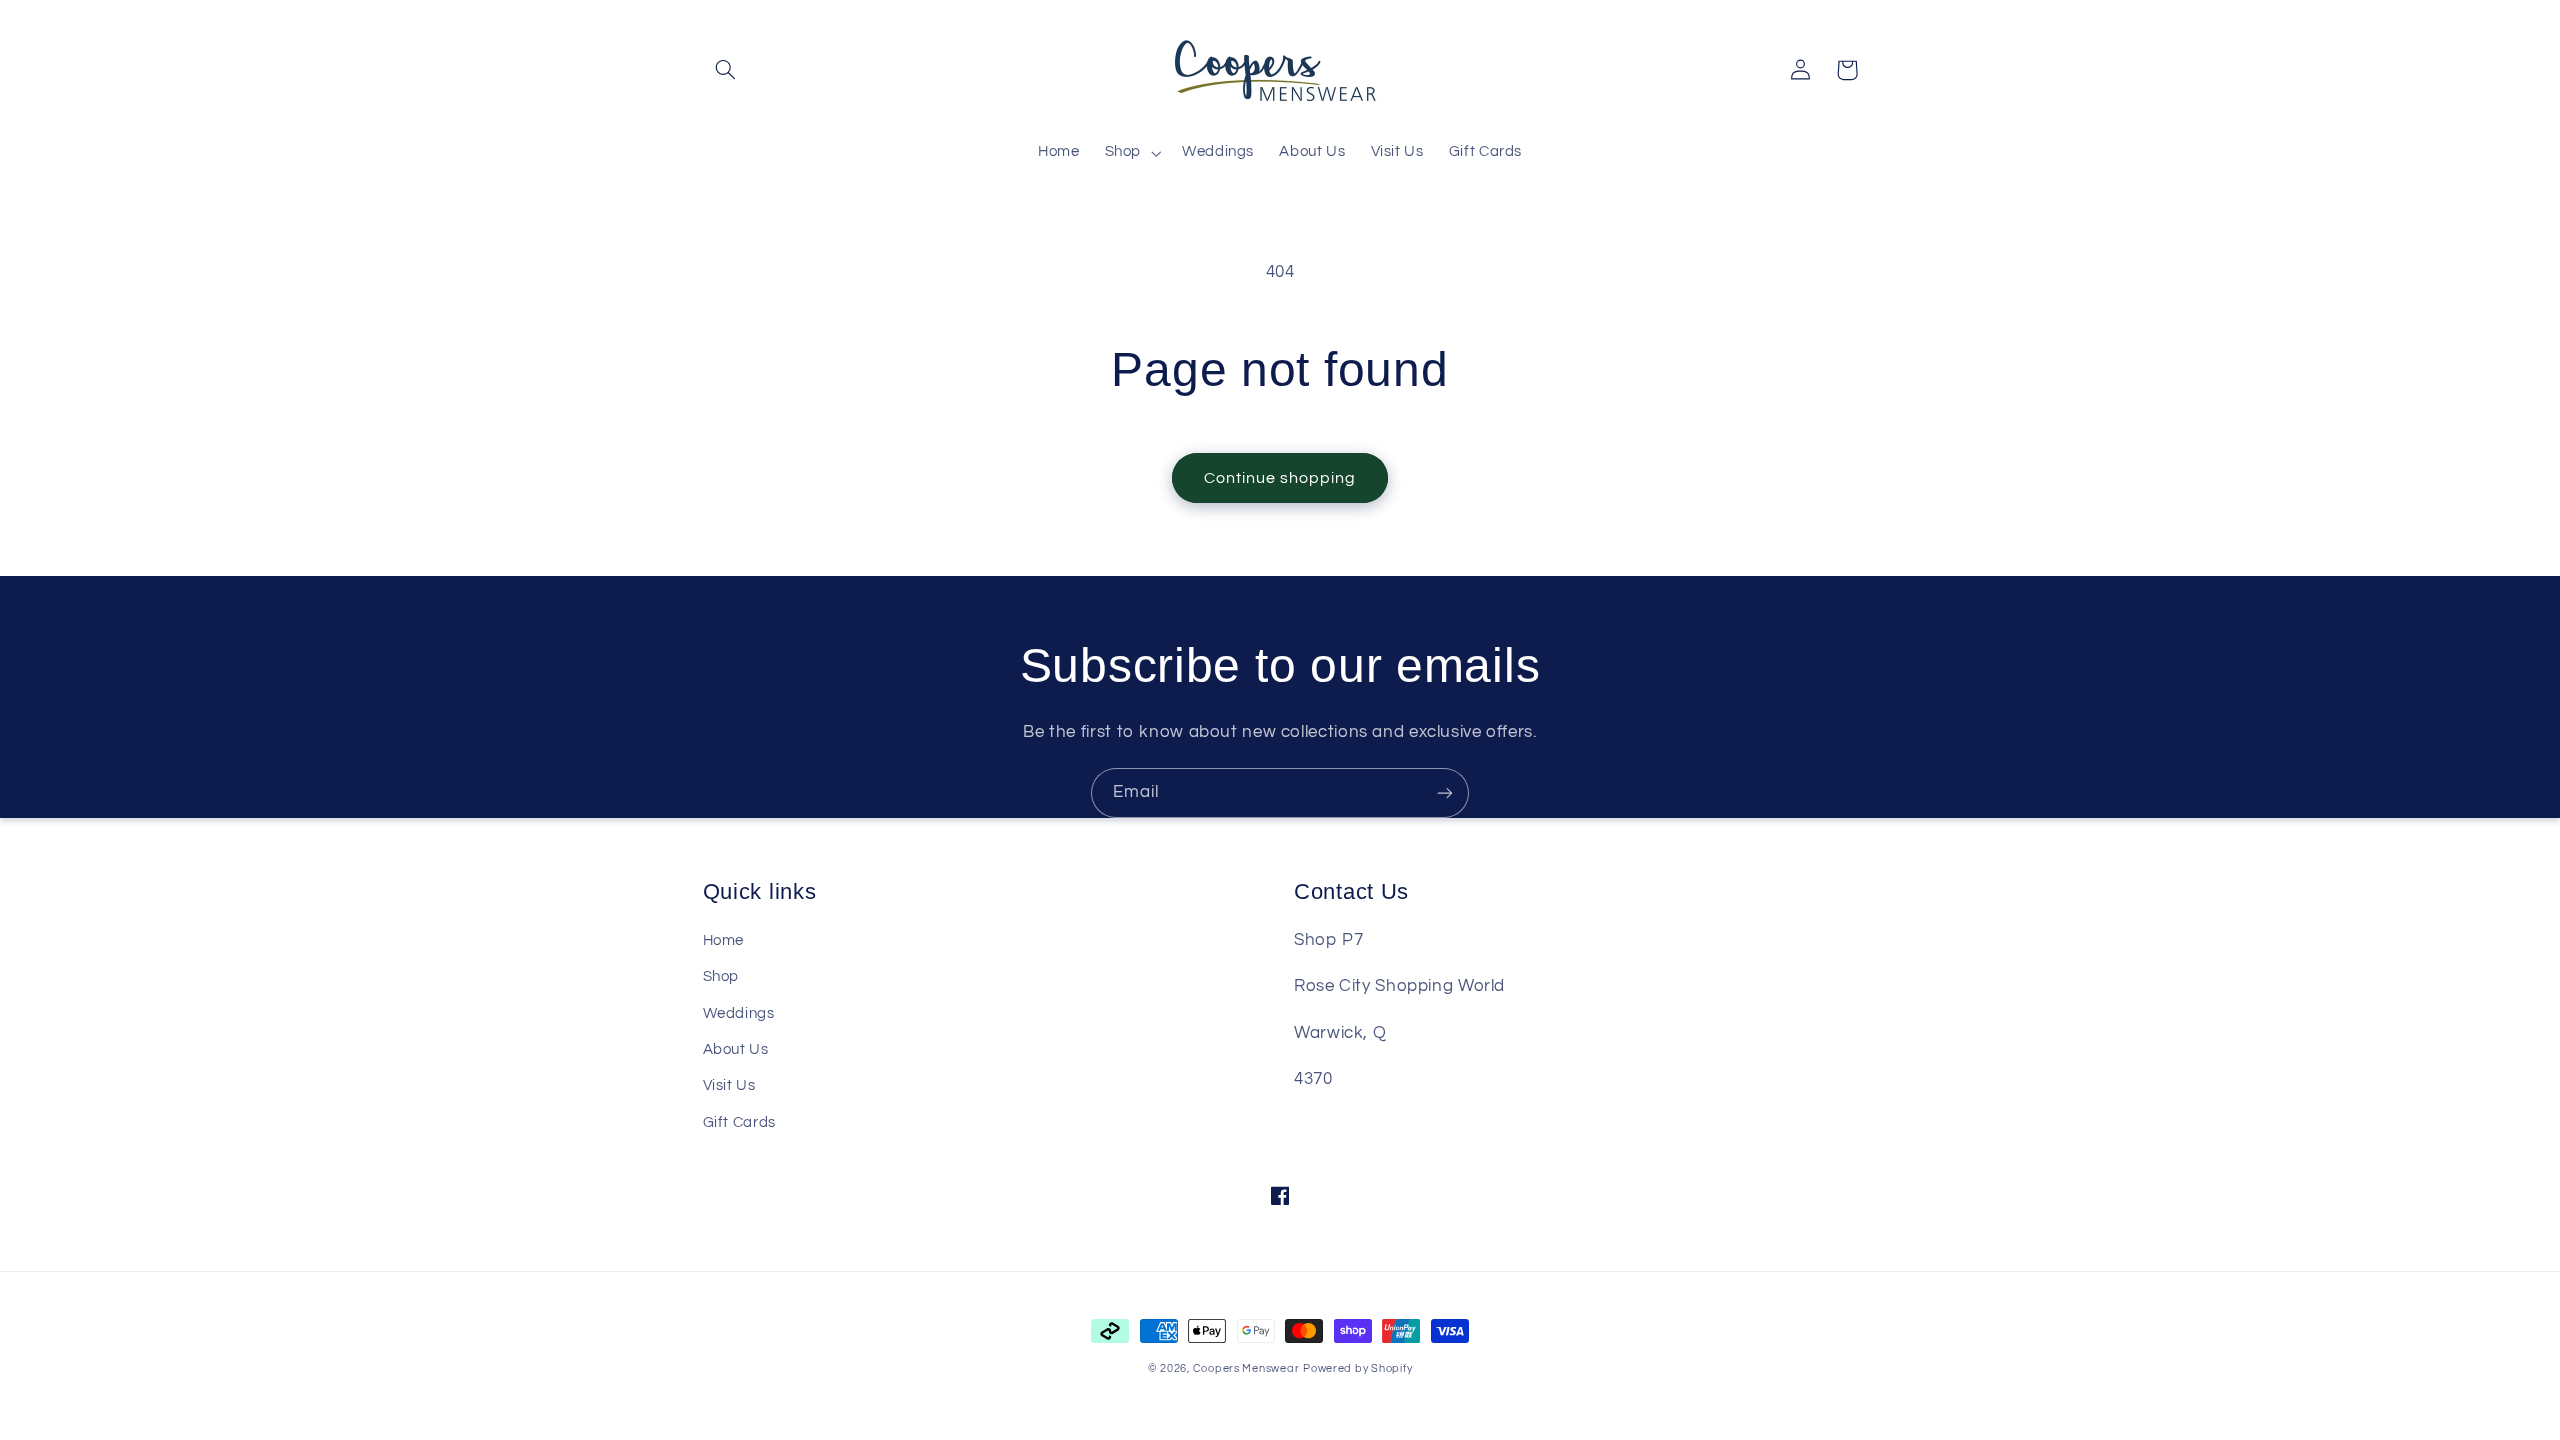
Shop (721, 976)
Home (724, 940)
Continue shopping (1280, 478)
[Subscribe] (1445, 792)
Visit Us (729, 1085)
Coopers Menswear (1246, 1368)
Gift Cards (739, 1122)
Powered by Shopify (1357, 1368)
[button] (726, 70)
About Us (736, 1049)
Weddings (739, 1013)
